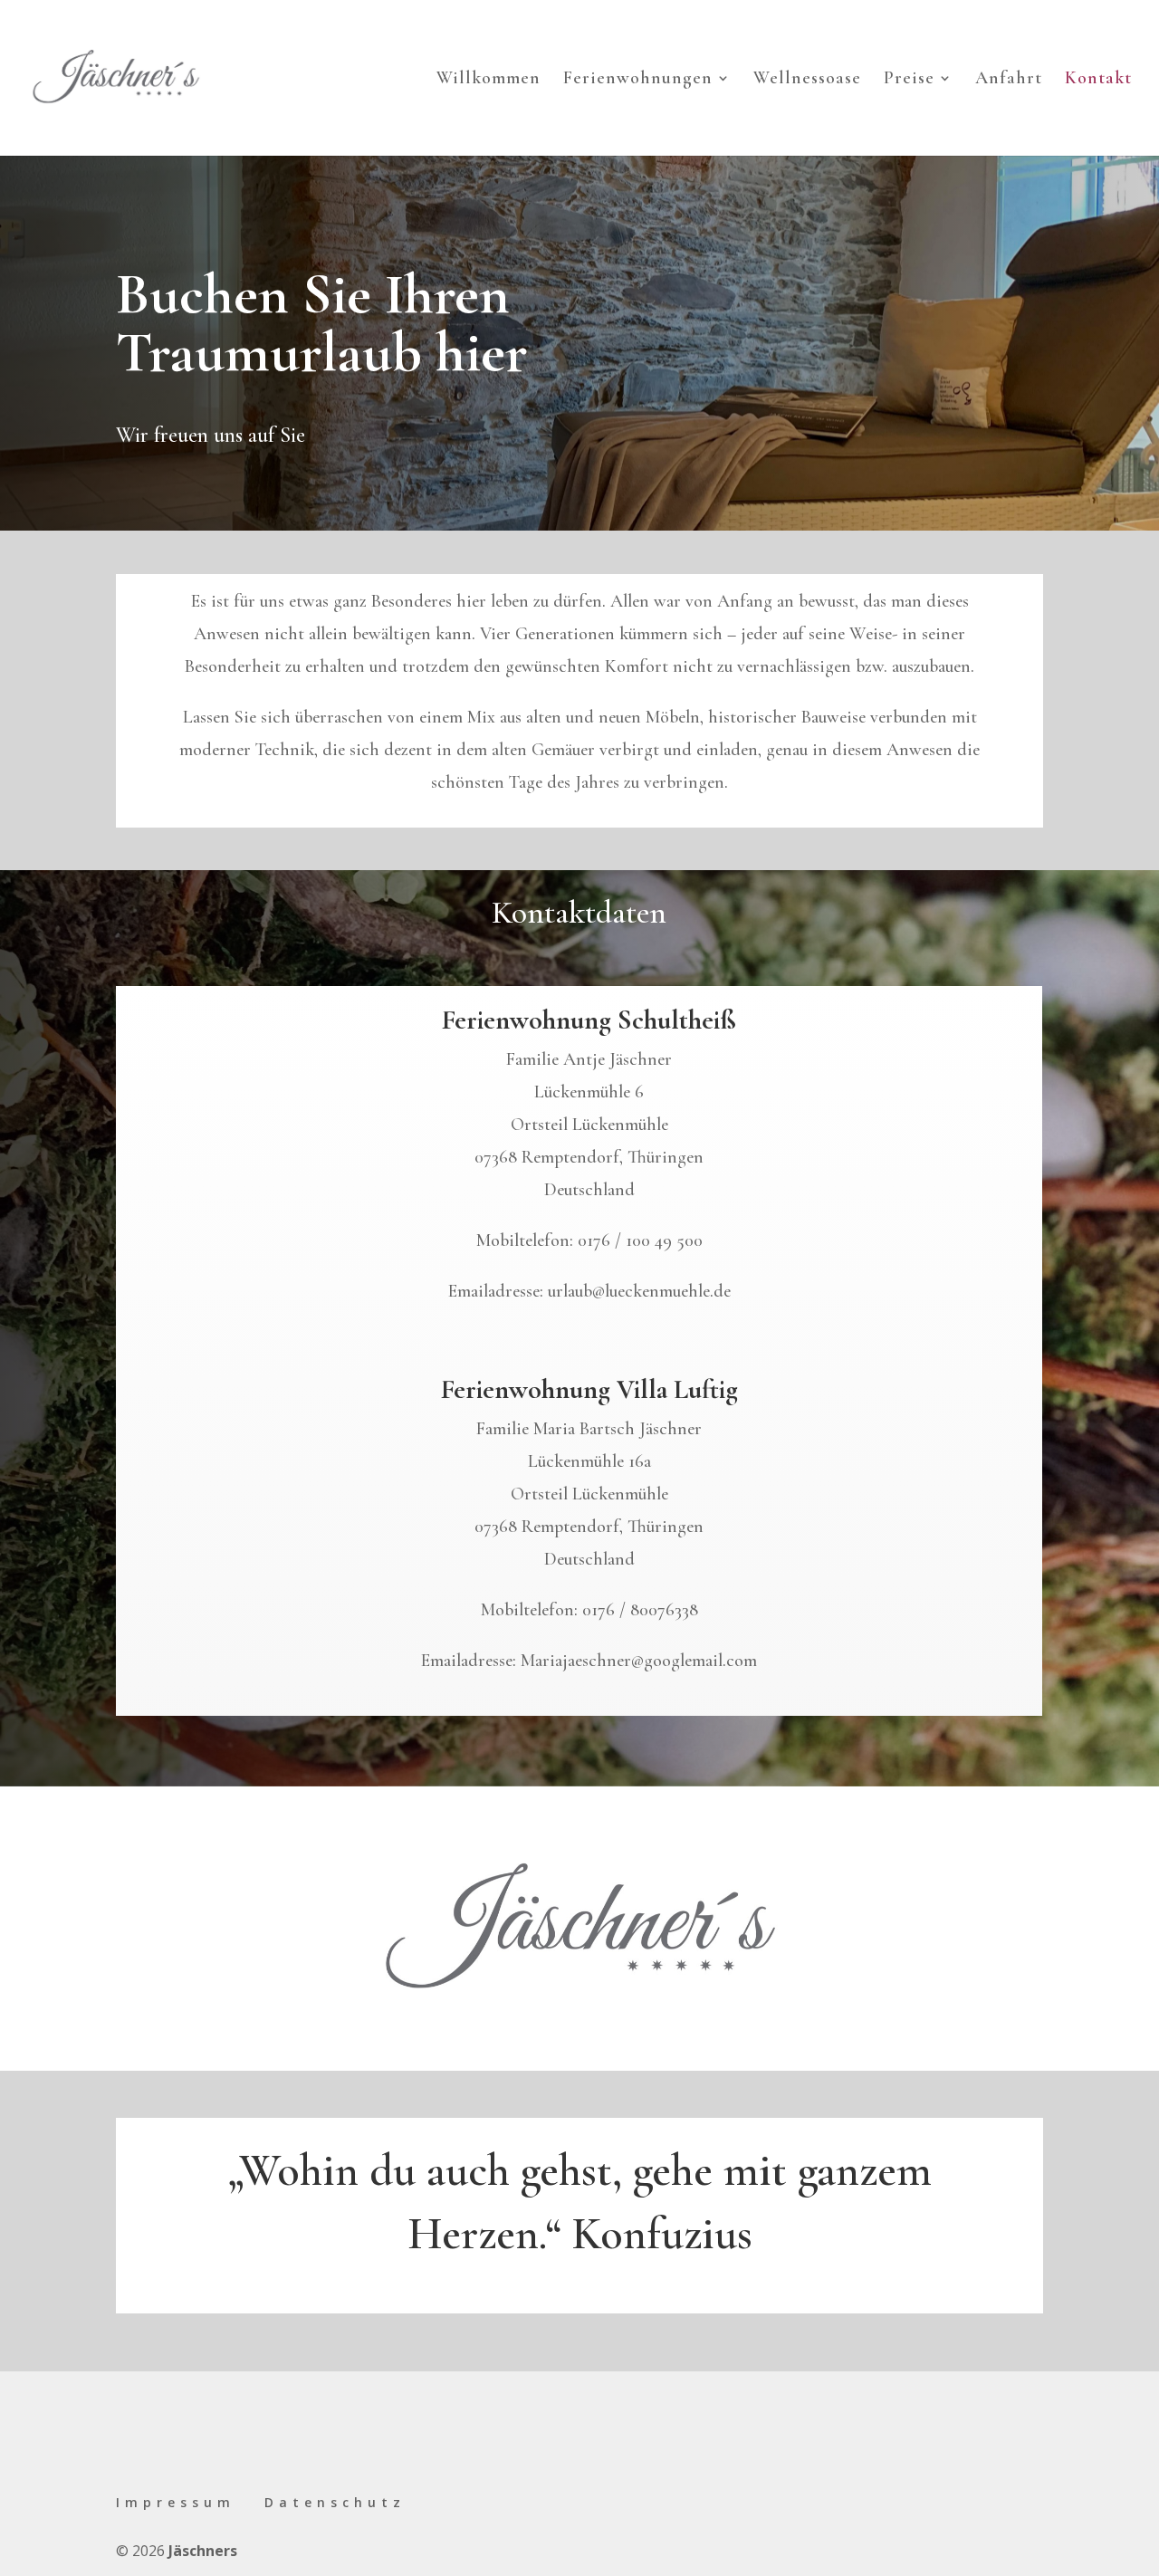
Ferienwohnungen (638, 80)
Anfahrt (1009, 80)
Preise (909, 80)
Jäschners (203, 2551)
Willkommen (489, 80)
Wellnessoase (807, 80)
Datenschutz (335, 2502)
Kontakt (1098, 80)
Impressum (176, 2502)
